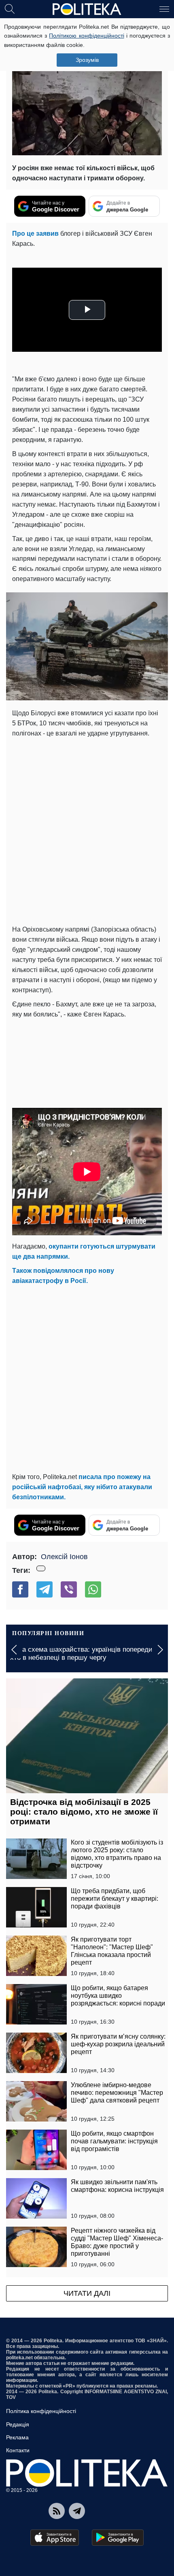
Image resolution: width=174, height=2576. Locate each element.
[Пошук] (10, 8)
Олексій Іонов (64, 1557)
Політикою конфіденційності (86, 36)
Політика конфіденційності (41, 2411)
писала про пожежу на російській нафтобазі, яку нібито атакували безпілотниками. (82, 1487)
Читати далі (87, 2293)
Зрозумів (87, 60)
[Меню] (164, 8)
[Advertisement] (87, 830)
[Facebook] (20, 1589)
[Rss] (57, 2511)
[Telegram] (45, 1589)
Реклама (17, 2437)
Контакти (18, 2450)
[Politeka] (87, 9)
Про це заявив (35, 234)
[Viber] (69, 1589)
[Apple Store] (55, 2538)
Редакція (18, 2424)
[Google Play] (118, 2538)
